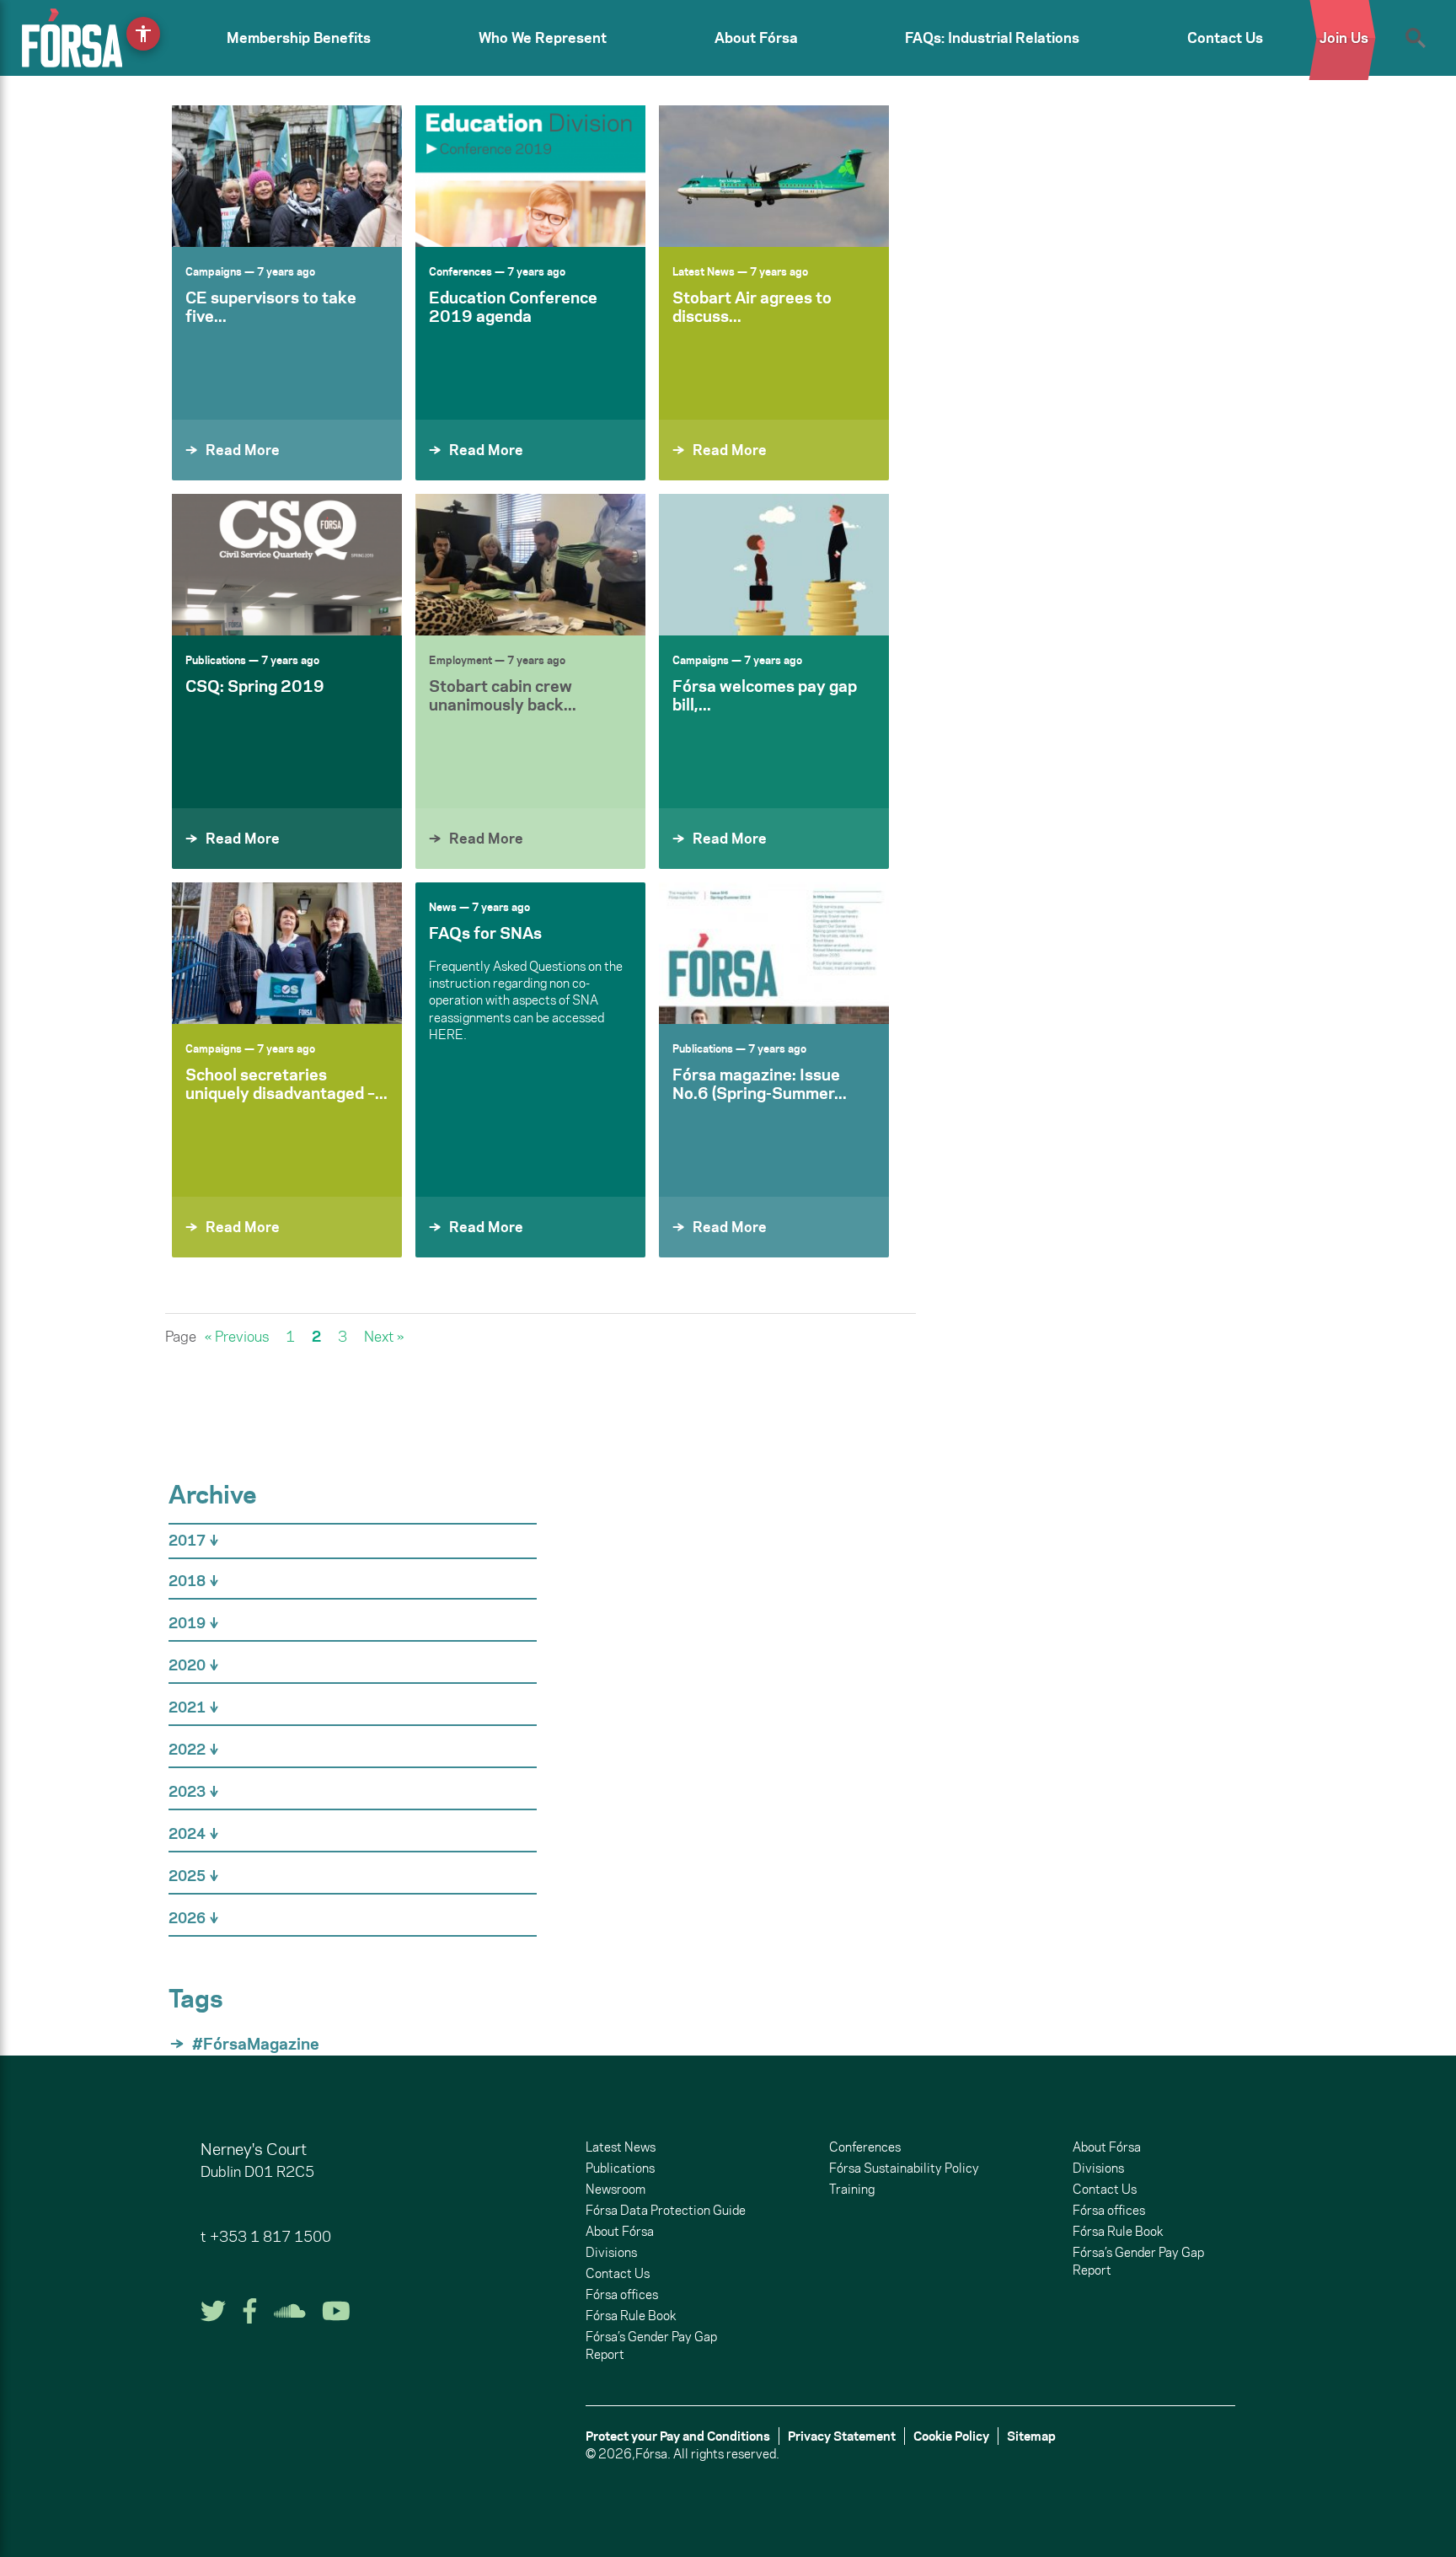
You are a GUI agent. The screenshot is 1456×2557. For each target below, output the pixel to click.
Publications (216, 660)
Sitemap (1031, 2436)
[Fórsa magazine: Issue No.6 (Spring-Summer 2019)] (774, 953)
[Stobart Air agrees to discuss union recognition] (774, 176)
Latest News (704, 271)
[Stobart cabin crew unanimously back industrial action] (530, 565)
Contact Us (1225, 38)
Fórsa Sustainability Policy (904, 2168)
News (443, 907)
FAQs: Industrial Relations (992, 38)
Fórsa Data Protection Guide (666, 2210)
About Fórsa (756, 38)
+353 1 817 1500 (270, 2237)
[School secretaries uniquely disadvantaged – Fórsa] (287, 953)
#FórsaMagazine (256, 2044)
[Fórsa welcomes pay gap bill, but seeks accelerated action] (774, 565)
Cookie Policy (951, 2436)
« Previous (237, 1337)
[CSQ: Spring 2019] (287, 565)
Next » (384, 1337)
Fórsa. (653, 2454)
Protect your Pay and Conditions (678, 2436)
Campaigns (214, 271)
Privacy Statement (842, 2436)
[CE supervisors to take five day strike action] (287, 176)
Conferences (460, 271)
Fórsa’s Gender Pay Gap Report (651, 2345)
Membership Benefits (299, 38)
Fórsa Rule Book (631, 2316)
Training (852, 2189)
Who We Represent (543, 38)
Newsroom (616, 2189)
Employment (460, 660)
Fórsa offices (622, 2294)
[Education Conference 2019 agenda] (530, 176)
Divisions (611, 2252)
